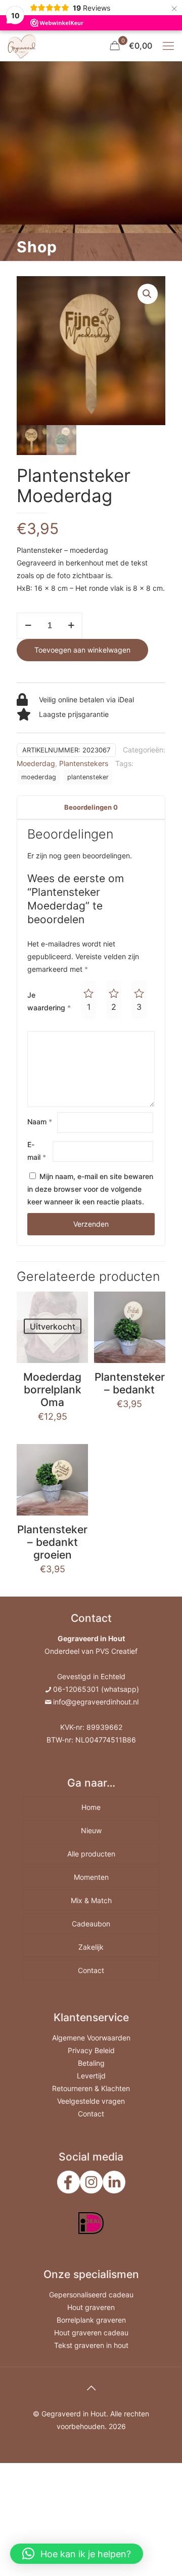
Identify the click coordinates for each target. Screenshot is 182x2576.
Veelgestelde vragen (91, 2101)
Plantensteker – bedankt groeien (52, 1542)
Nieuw (91, 1830)
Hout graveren (91, 2307)
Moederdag (36, 763)
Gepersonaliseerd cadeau (91, 2295)
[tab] (91, 807)
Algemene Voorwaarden (91, 2038)
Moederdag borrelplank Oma (52, 1390)
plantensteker (88, 777)
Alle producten (91, 1854)
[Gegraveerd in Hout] (22, 46)
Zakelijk (91, 1947)
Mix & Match (91, 1900)
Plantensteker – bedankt (130, 1383)
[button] (77, 2554)
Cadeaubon (91, 1924)
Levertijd (91, 2076)
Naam (40, 1122)
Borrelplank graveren (91, 2320)
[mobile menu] (168, 46)
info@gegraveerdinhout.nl (96, 1702)
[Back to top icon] (91, 2388)
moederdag (39, 777)
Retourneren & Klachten (91, 2088)
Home (91, 1807)
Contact (91, 1970)
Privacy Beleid (91, 2050)
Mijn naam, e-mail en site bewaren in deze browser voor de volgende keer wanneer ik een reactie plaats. (90, 1189)
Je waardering (49, 1001)
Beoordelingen (91, 807)
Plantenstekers (84, 763)
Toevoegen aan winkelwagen (82, 650)
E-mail (37, 1151)
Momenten (91, 1877)
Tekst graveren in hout (91, 2345)
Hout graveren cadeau (91, 2333)
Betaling (91, 2063)
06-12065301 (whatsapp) (96, 1689)
